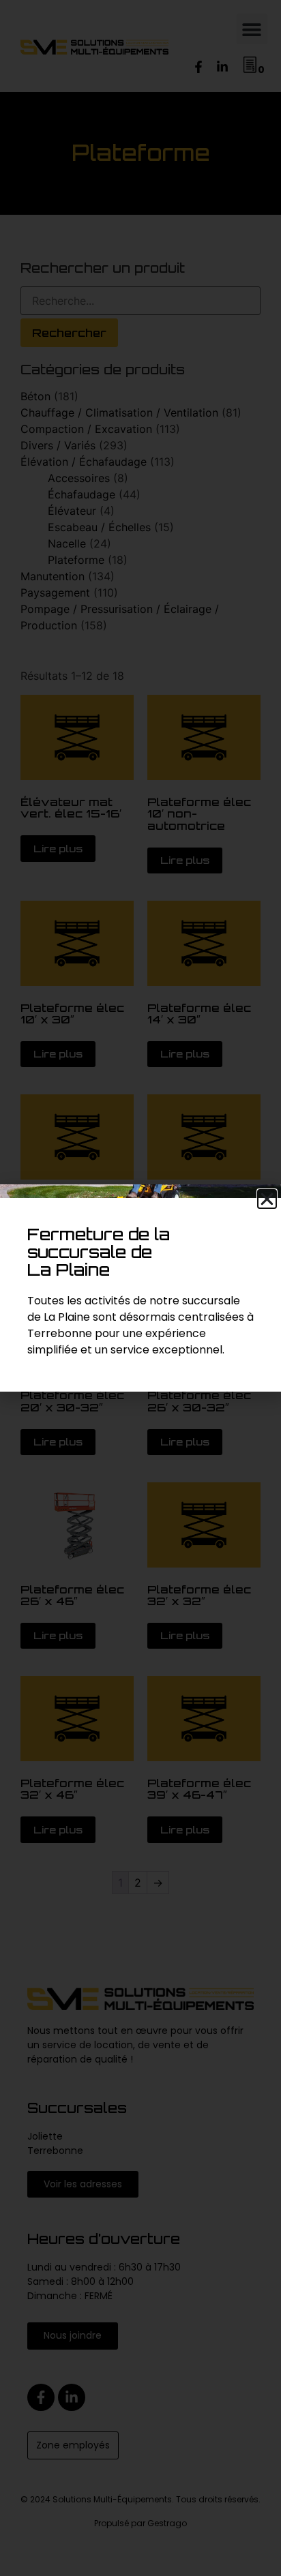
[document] (140, 1288)
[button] (267, 1199)
